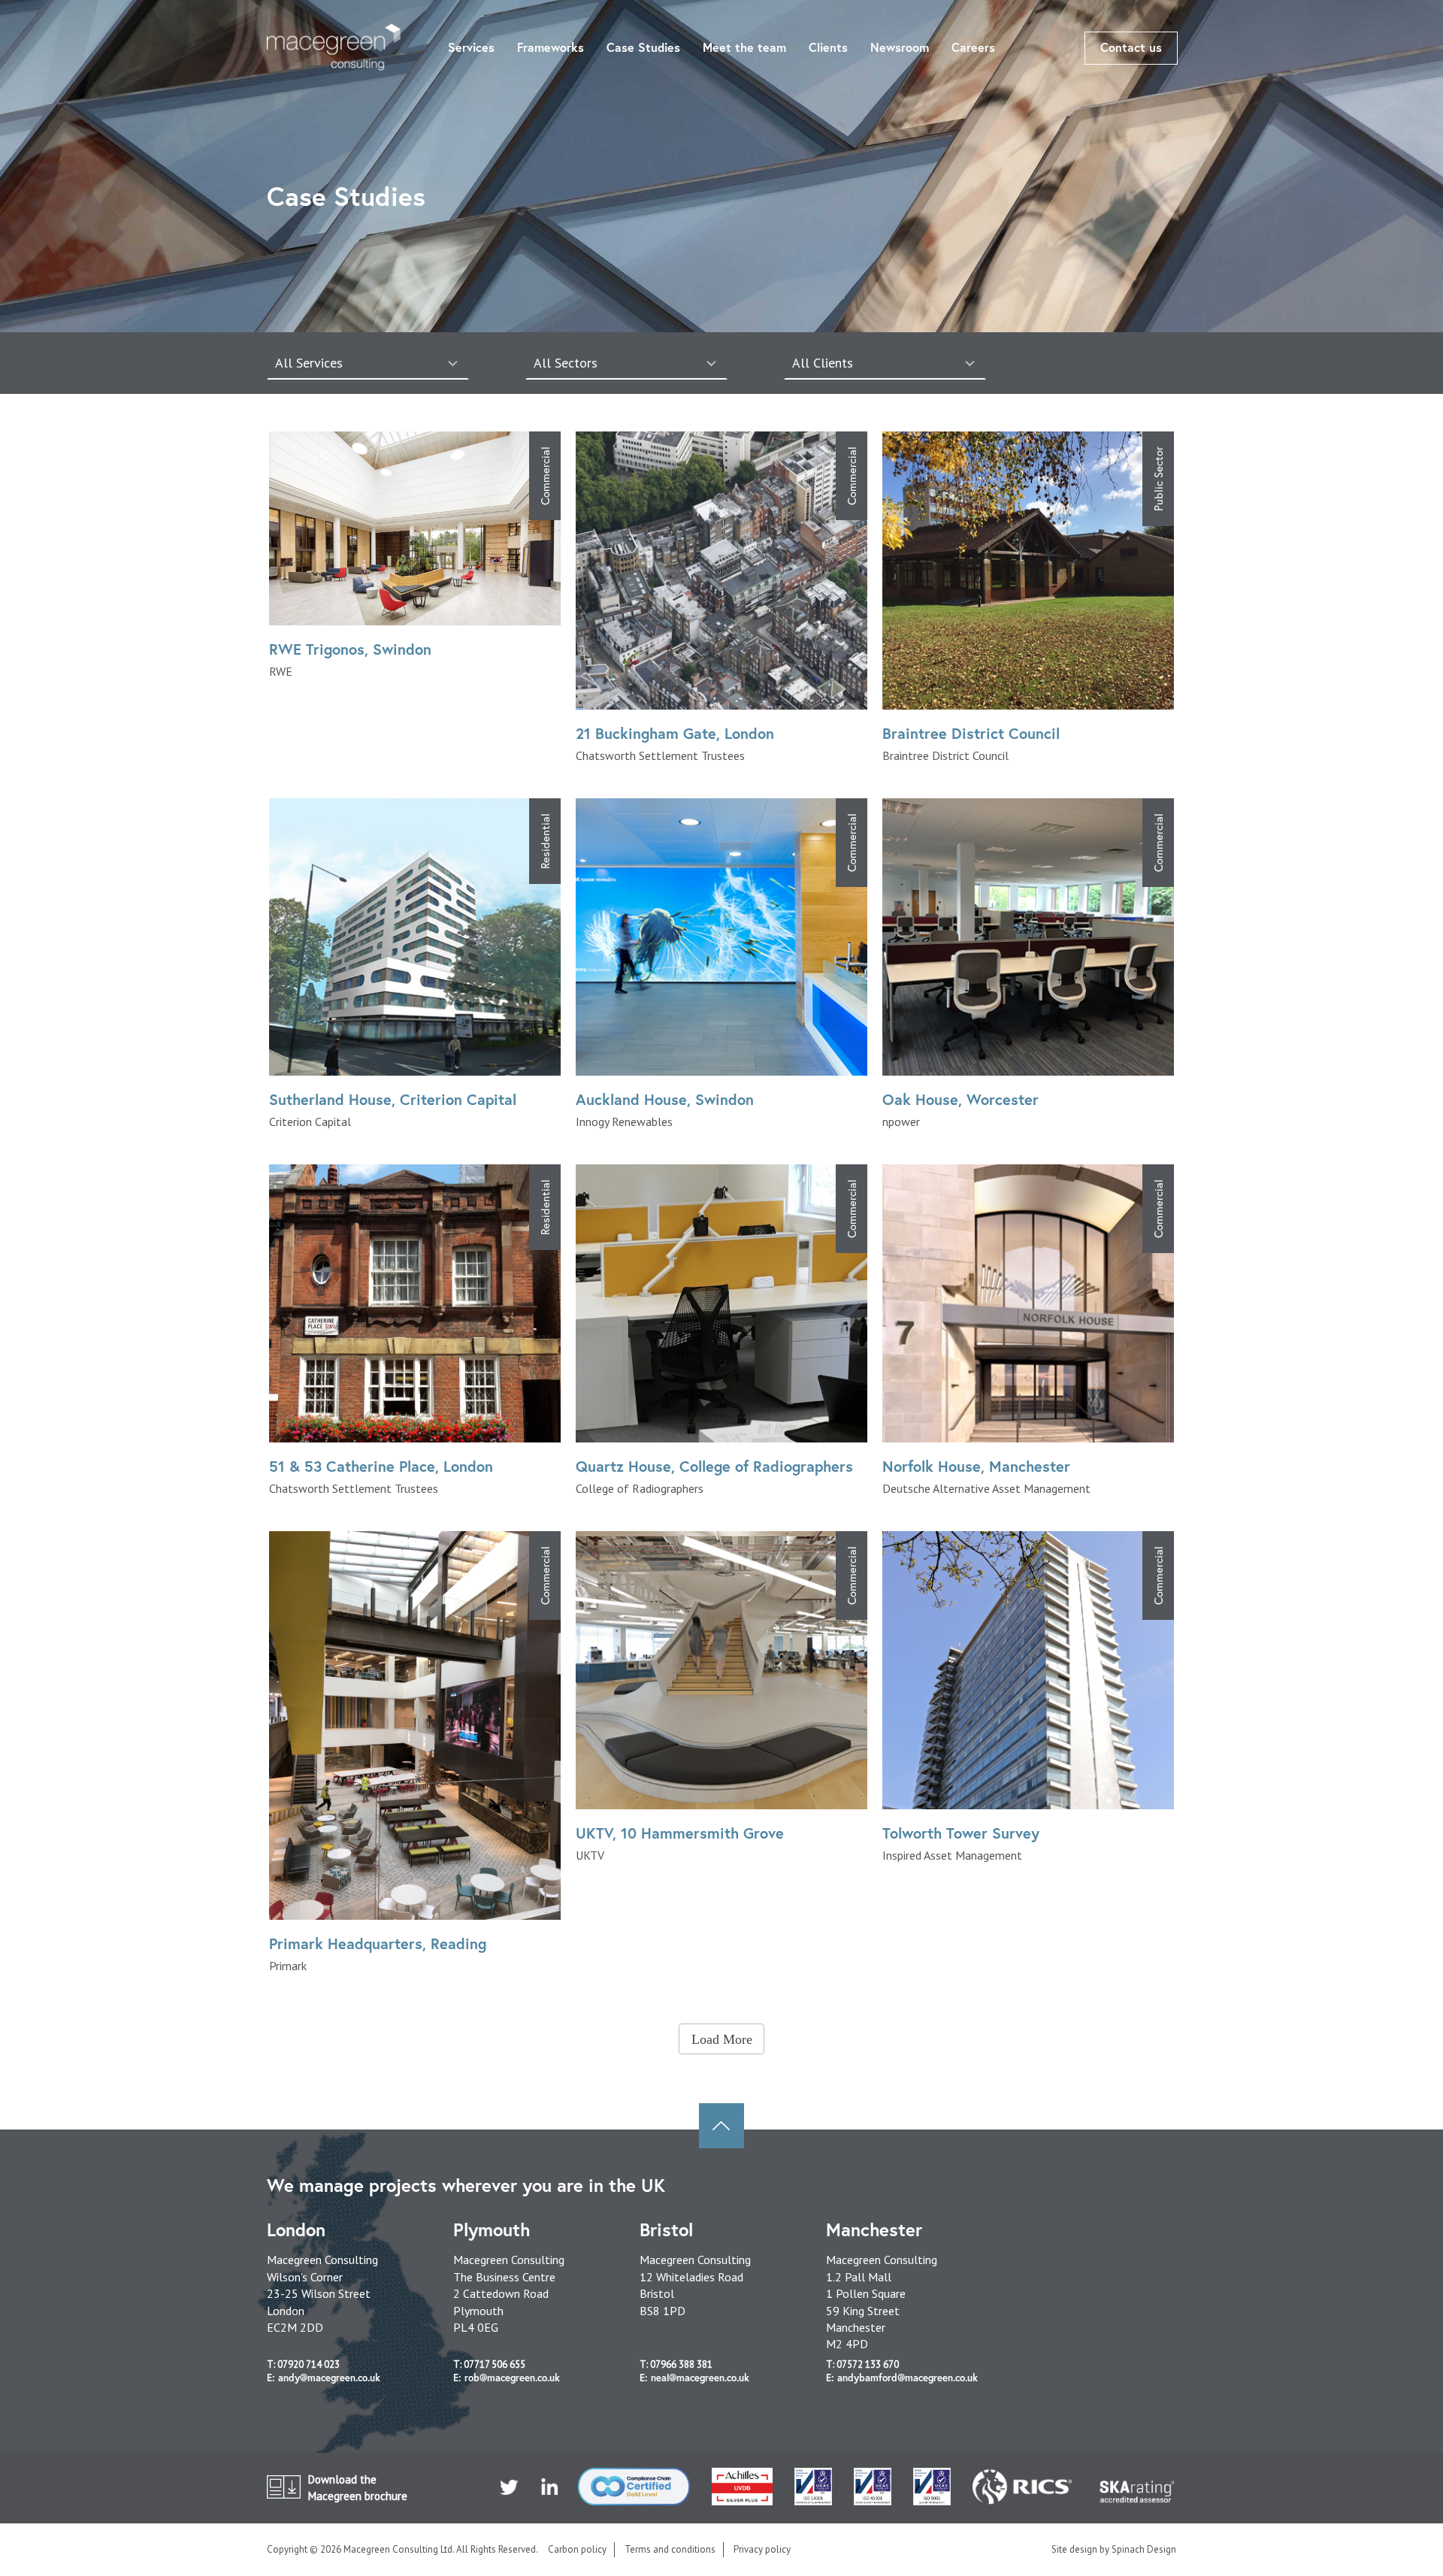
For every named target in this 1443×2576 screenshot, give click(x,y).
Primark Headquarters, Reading (378, 1943)
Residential (545, 841)
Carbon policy (577, 2549)
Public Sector (1158, 479)
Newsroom (900, 47)
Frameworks (551, 47)
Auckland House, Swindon (665, 1099)
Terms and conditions (670, 2549)
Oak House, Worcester (960, 1099)
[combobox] (368, 363)
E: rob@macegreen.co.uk (507, 2378)
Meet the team (744, 47)
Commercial (545, 476)
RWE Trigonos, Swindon (350, 649)
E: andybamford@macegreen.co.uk (902, 2378)
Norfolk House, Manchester (976, 1466)
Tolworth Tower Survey (961, 1833)
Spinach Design (1144, 2549)
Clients (828, 47)
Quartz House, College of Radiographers (714, 1466)
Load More (722, 2039)
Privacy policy (762, 2549)
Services (471, 47)
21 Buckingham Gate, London (675, 733)
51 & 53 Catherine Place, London (381, 1466)
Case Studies (643, 47)
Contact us (1131, 47)
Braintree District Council (971, 733)
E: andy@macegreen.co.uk (324, 2378)
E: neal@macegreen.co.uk (694, 2378)
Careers (973, 47)
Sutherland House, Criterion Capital (393, 1099)
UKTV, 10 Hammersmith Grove (680, 1833)
